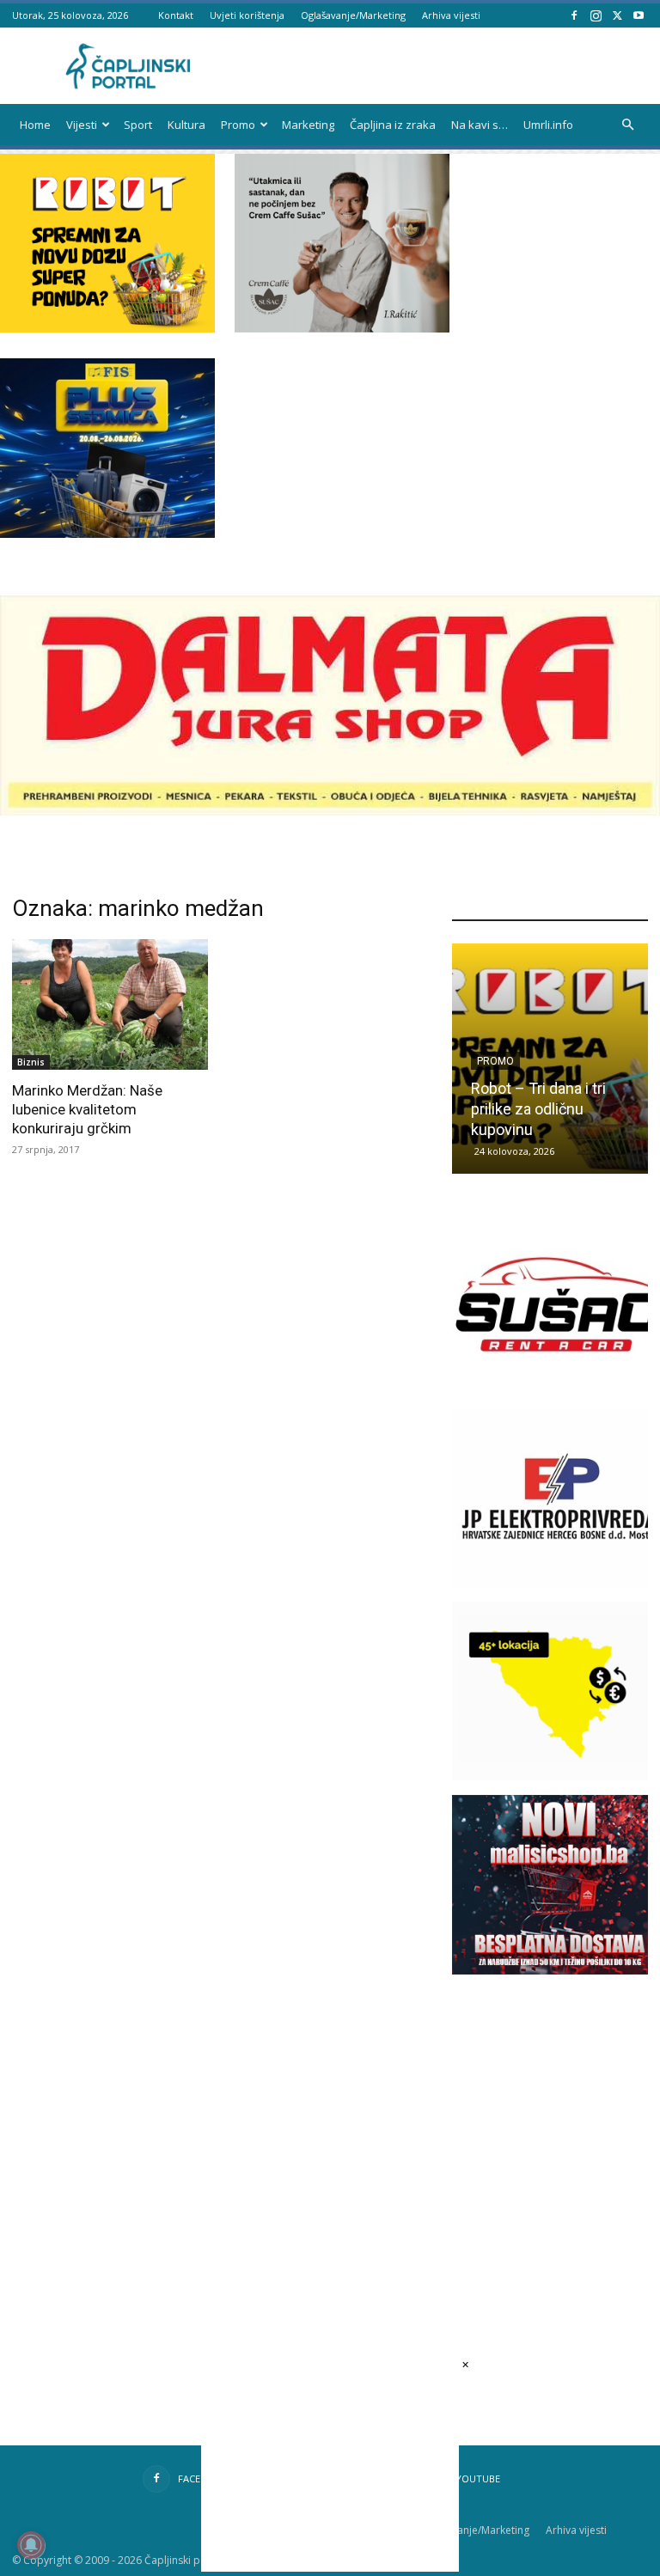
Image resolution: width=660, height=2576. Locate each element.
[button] (627, 125)
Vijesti (82, 125)
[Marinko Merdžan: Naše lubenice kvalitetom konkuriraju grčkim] (110, 1004)
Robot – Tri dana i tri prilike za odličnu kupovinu (538, 1109)
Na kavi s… (480, 125)
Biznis (31, 1062)
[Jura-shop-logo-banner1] (330, 811)
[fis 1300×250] (107, 448)
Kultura (186, 125)
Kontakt (176, 15)
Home (35, 125)
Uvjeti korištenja (247, 15)
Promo (238, 125)
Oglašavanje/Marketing (353, 15)
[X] (617, 15)
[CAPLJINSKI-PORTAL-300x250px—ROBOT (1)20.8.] (107, 328)
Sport (138, 125)
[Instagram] (596, 15)
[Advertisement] (556, 2119)
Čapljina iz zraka (393, 125)
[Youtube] (639, 15)
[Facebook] (574, 15)
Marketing (308, 125)
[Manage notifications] (31, 2545)
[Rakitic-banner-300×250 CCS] (342, 328)
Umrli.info (548, 125)
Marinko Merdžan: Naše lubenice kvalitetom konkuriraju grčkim (87, 1109)
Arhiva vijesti (451, 15)
